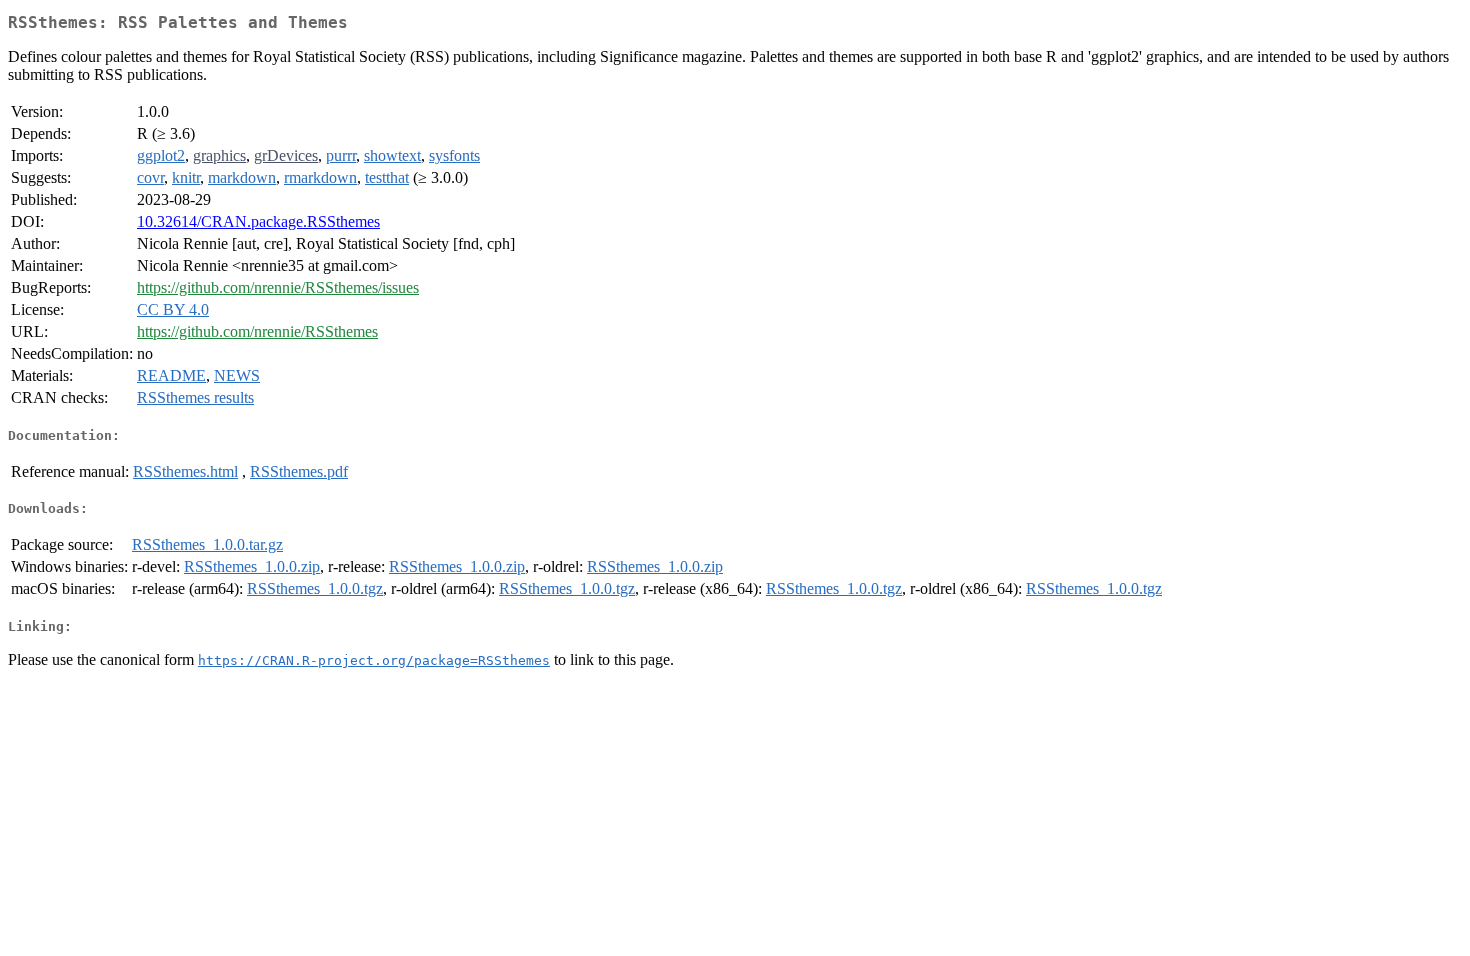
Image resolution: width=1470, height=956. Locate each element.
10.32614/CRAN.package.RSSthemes (258, 221)
